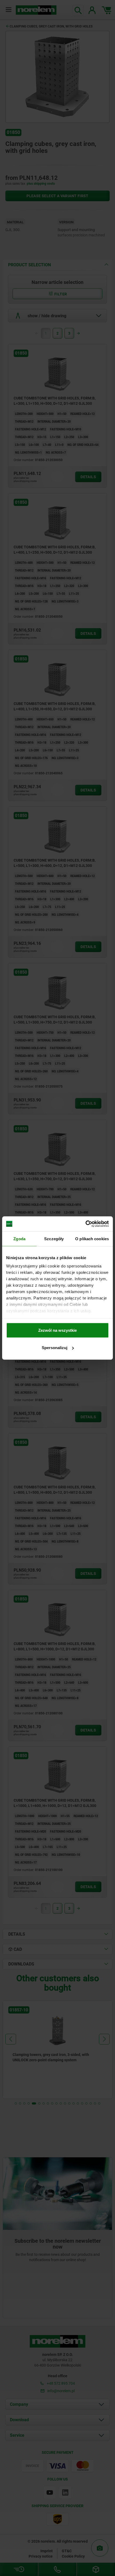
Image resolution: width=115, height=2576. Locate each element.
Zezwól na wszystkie (57, 1330)
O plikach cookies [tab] (92, 1239)
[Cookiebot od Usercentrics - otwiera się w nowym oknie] (85, 1224)
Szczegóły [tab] (54, 1239)
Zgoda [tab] (19, 1239)
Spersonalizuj (55, 1348)
